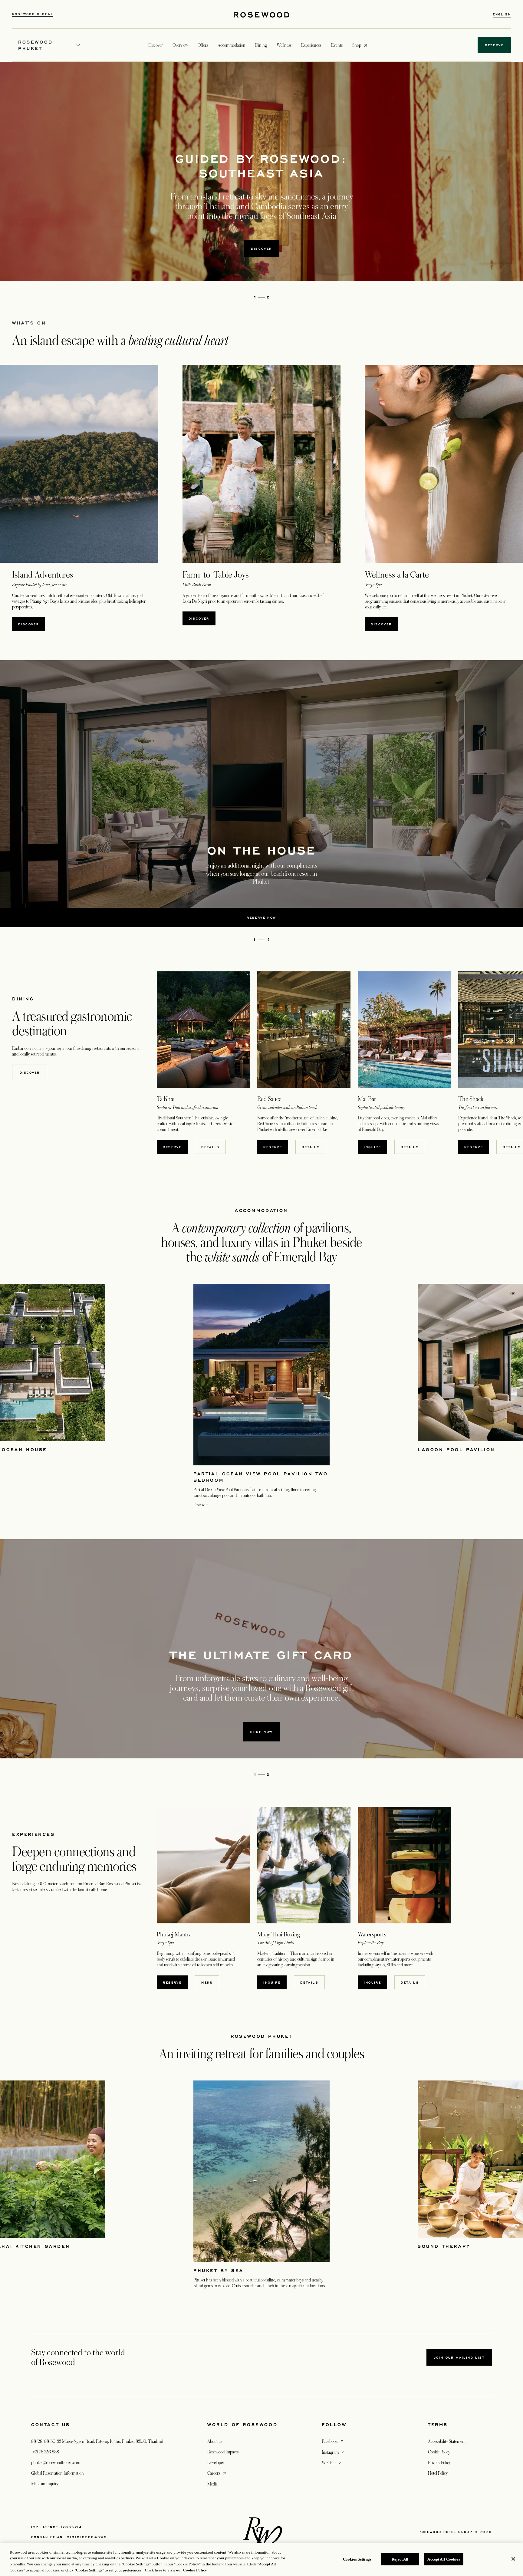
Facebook (333, 2441)
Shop (357, 45)
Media (212, 2484)
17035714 (71, 2527)
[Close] (513, 2559)
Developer (216, 2462)
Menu (207, 1982)
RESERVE (175, 1147)
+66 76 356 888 (45, 2452)
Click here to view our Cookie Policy (176, 2570)
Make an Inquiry (45, 2484)
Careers (217, 2473)
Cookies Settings (357, 2559)
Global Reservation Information (58, 2473)
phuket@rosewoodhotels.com (56, 2462)
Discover (261, 249)
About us (215, 2441)
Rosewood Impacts (223, 2452)
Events (337, 45)
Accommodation (232, 45)
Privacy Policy (439, 2462)
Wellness (284, 45)
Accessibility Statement (447, 2441)
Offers (203, 45)
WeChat (332, 2463)
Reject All (400, 2559)
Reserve (474, 1147)
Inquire (375, 1147)
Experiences (311, 45)
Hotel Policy (438, 2473)
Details (210, 1147)
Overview (180, 45)
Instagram (334, 2452)
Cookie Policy (439, 2452)
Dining (261, 45)
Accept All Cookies (444, 2559)
